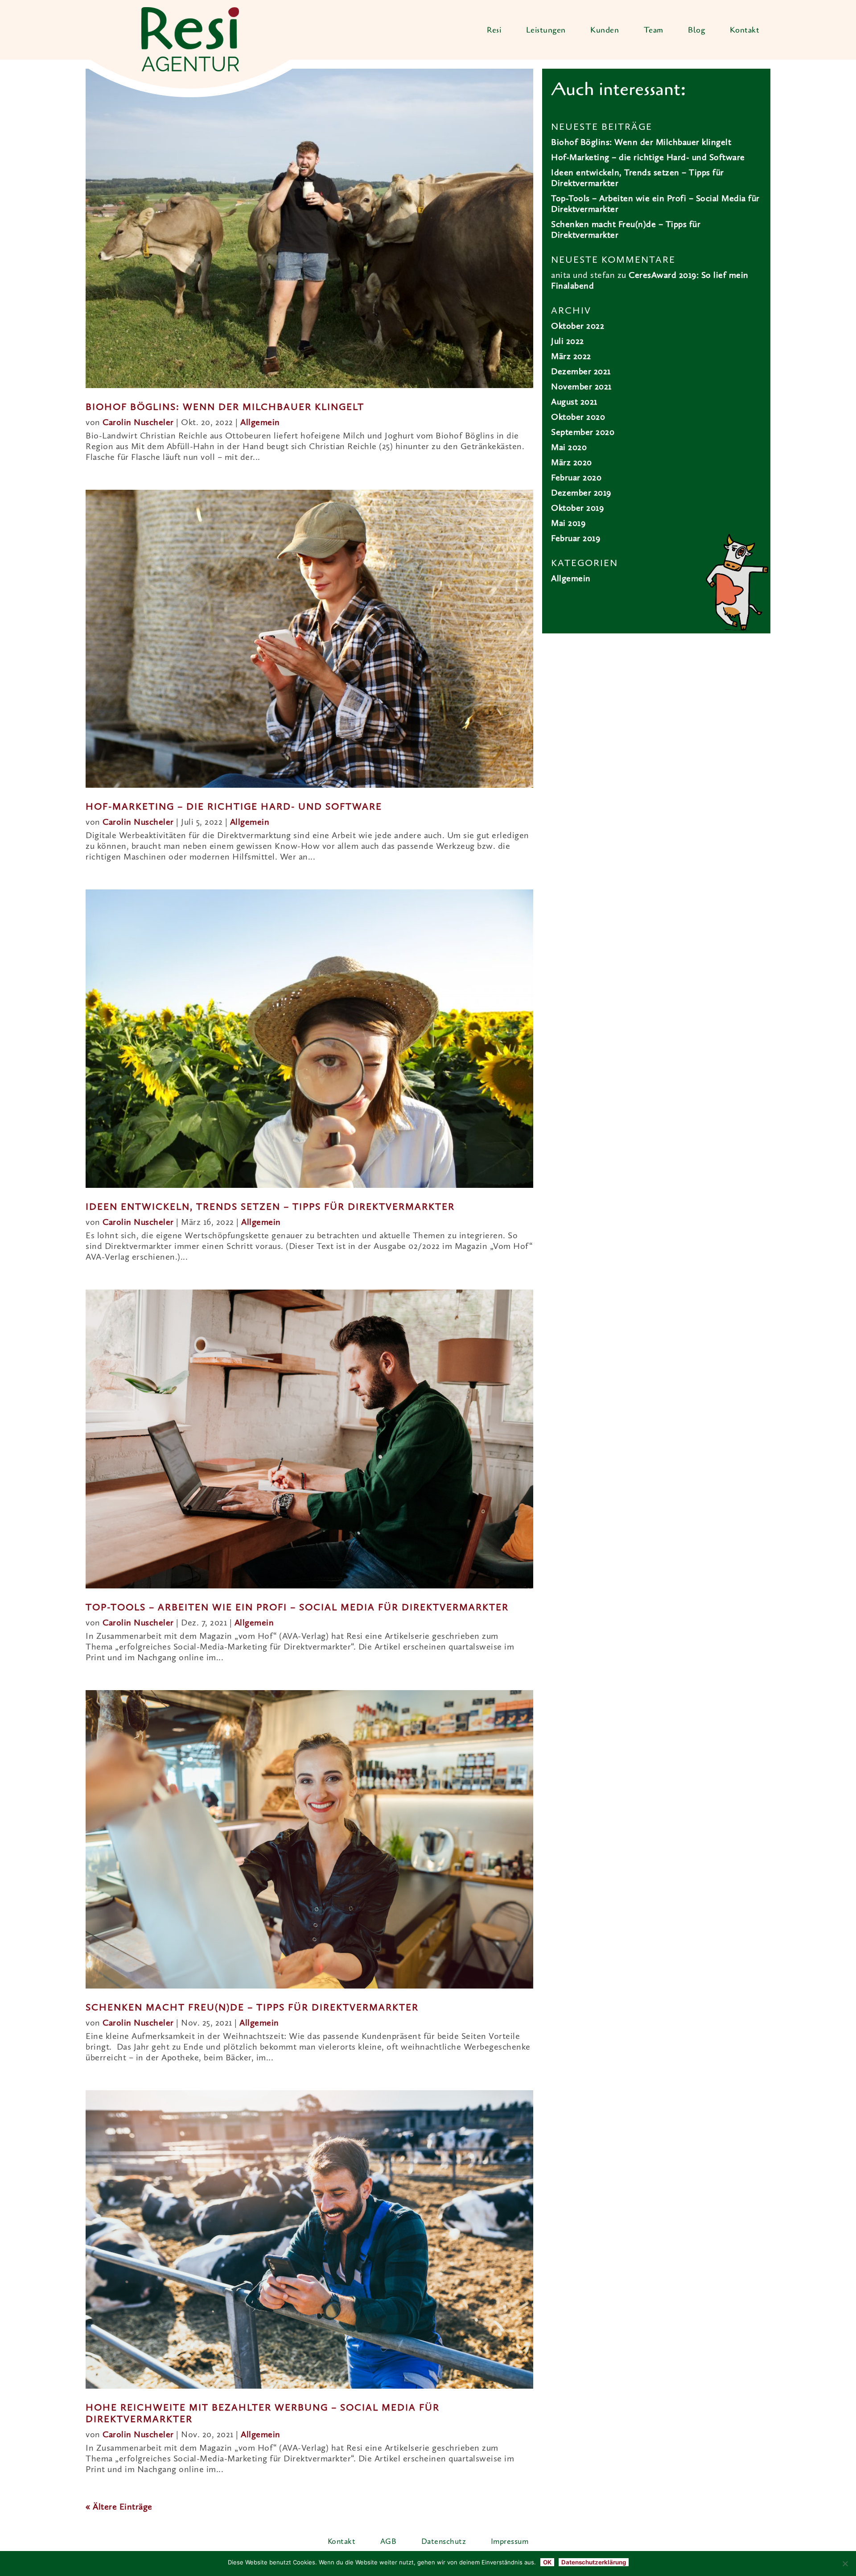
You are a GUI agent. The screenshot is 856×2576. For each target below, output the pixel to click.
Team (654, 30)
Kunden (605, 30)
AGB (389, 2542)
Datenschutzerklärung (594, 2562)
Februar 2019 (576, 539)
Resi (494, 30)
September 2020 (583, 433)
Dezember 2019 (581, 493)
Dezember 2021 (581, 372)
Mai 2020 (569, 448)
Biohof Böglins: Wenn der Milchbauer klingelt (225, 407)
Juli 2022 (568, 342)
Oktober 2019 (577, 509)
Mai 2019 (568, 524)
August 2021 (574, 402)
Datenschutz (444, 2542)
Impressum (510, 2542)
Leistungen (546, 30)
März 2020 (572, 463)
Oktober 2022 (578, 327)
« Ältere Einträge (119, 2507)
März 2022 (571, 357)
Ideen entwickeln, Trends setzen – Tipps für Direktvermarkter (270, 1207)
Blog (696, 30)
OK (547, 2562)
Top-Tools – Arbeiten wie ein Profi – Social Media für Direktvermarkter (297, 1608)
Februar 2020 (576, 478)
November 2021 (581, 387)
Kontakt (745, 30)
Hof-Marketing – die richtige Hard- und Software (234, 807)
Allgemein (260, 423)
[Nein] (845, 2564)
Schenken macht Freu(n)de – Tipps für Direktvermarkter (252, 2008)
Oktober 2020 (578, 418)
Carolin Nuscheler (138, 423)
